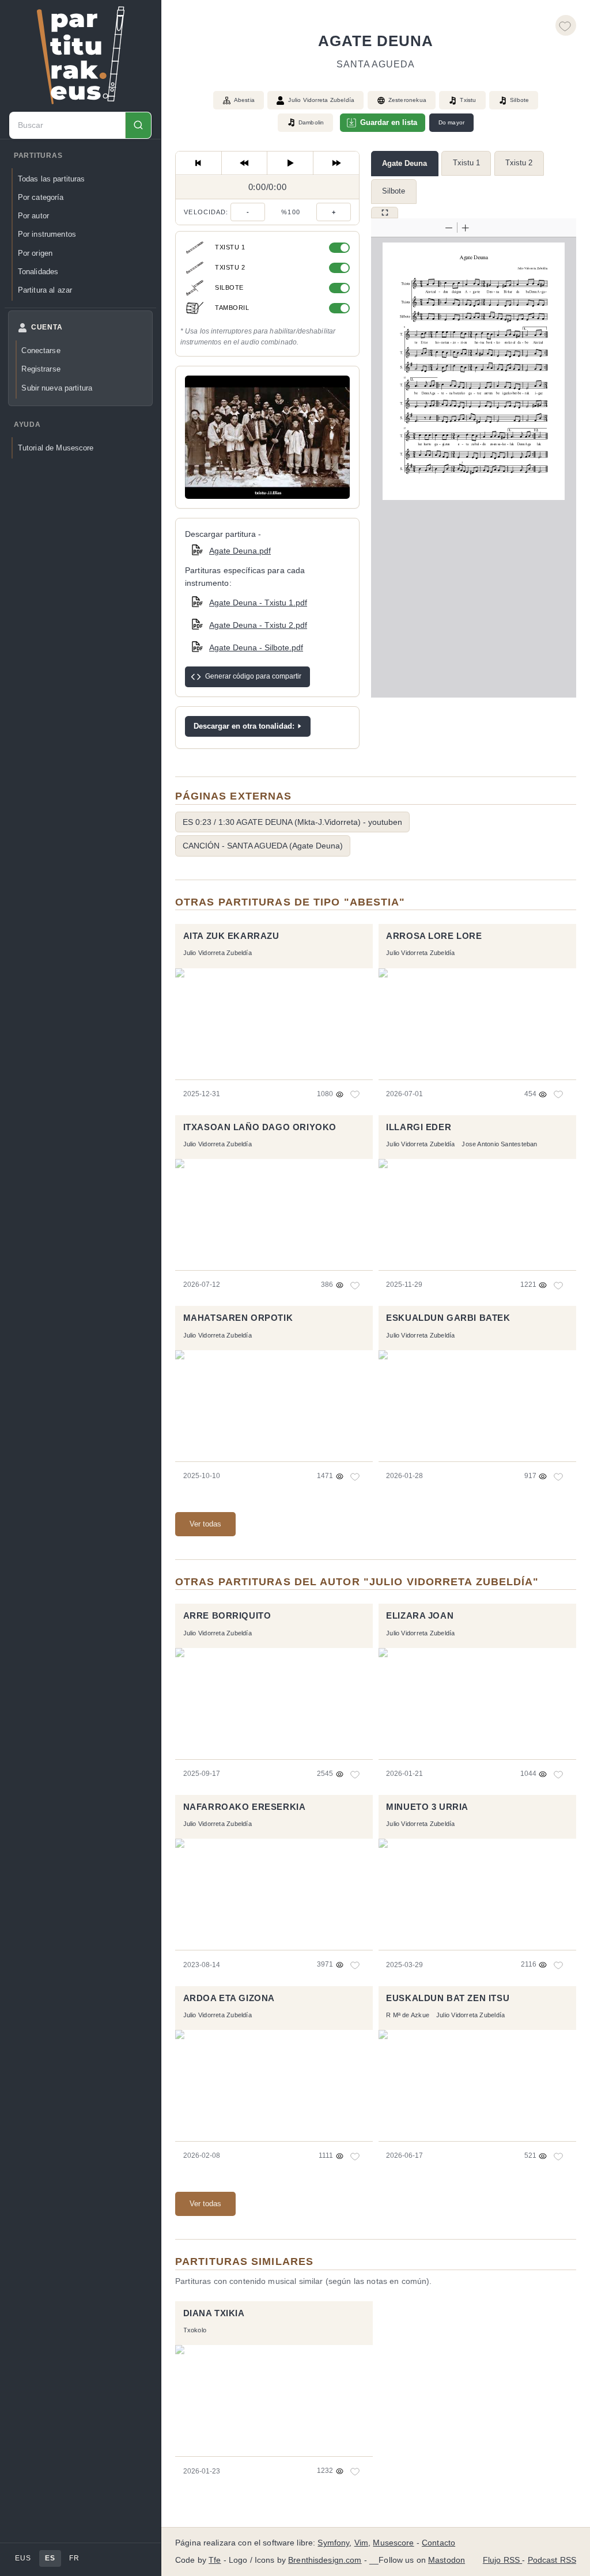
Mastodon (447, 2560)
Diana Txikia (214, 2313)
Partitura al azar (45, 290)
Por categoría (41, 197)
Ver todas (205, 1524)
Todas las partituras (52, 179)
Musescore (393, 2543)
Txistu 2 (519, 163)
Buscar (138, 125)
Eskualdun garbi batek (448, 1318)
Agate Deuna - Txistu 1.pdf (258, 603)
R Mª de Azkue (408, 2015)
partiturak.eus (81, 55)
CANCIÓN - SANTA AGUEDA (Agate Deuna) (263, 846)
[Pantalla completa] (385, 213)
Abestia (244, 100)
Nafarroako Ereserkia (245, 1807)
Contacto (438, 2543)
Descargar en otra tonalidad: (244, 726)
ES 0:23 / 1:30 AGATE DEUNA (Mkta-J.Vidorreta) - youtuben (292, 822)
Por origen (35, 253)
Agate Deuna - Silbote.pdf (256, 647)
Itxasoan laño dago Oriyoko (260, 1127)
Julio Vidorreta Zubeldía (321, 100)
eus (23, 2558)
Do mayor (452, 122)
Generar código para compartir (253, 676)
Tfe (215, 2560)
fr (74, 2558)
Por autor (33, 216)
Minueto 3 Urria (427, 1807)
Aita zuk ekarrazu (231, 936)
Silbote (394, 191)
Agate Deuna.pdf (240, 551)
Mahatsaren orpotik (238, 1318)
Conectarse (41, 351)
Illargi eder (419, 1127)
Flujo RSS (502, 2560)
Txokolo (195, 2330)
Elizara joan (420, 1616)
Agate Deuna (404, 163)
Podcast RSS (552, 2560)
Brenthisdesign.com (325, 2560)
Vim (361, 2543)
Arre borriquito (227, 1616)
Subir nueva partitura (57, 388)
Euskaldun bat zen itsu (448, 1998)
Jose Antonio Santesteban (499, 1144)
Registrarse (41, 369)
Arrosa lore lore (434, 936)
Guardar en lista (389, 122)
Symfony (333, 2543)
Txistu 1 (466, 163)
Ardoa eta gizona (229, 1998)
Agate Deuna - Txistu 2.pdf (258, 625)
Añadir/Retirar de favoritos (566, 25)
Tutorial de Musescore (56, 448)
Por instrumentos (47, 234)
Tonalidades (38, 272)
